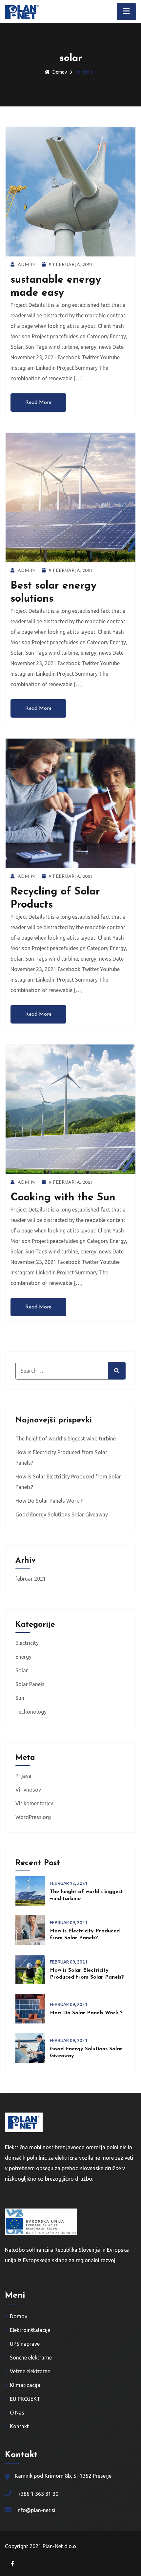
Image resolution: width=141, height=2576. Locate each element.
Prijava (23, 1776)
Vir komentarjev (34, 1803)
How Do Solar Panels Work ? (49, 1501)
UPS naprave (25, 2344)
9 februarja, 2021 (70, 265)
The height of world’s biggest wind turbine (66, 1438)
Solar (22, 1670)
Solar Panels (30, 1684)
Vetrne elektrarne (30, 2371)
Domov (60, 72)
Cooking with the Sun (63, 1198)
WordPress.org (33, 1817)
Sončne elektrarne (31, 2358)
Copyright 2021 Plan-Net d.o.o (40, 2546)
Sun (20, 1698)
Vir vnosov (28, 1790)
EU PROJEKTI (26, 2399)
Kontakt (19, 2426)
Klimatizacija (25, 2385)
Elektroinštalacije (30, 2330)
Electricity (27, 1643)
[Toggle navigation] (126, 12)
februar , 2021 (69, 1883)
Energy (23, 1657)
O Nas (17, 2413)
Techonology (31, 1712)
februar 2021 (31, 1579)
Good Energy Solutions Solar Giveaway (62, 1514)
